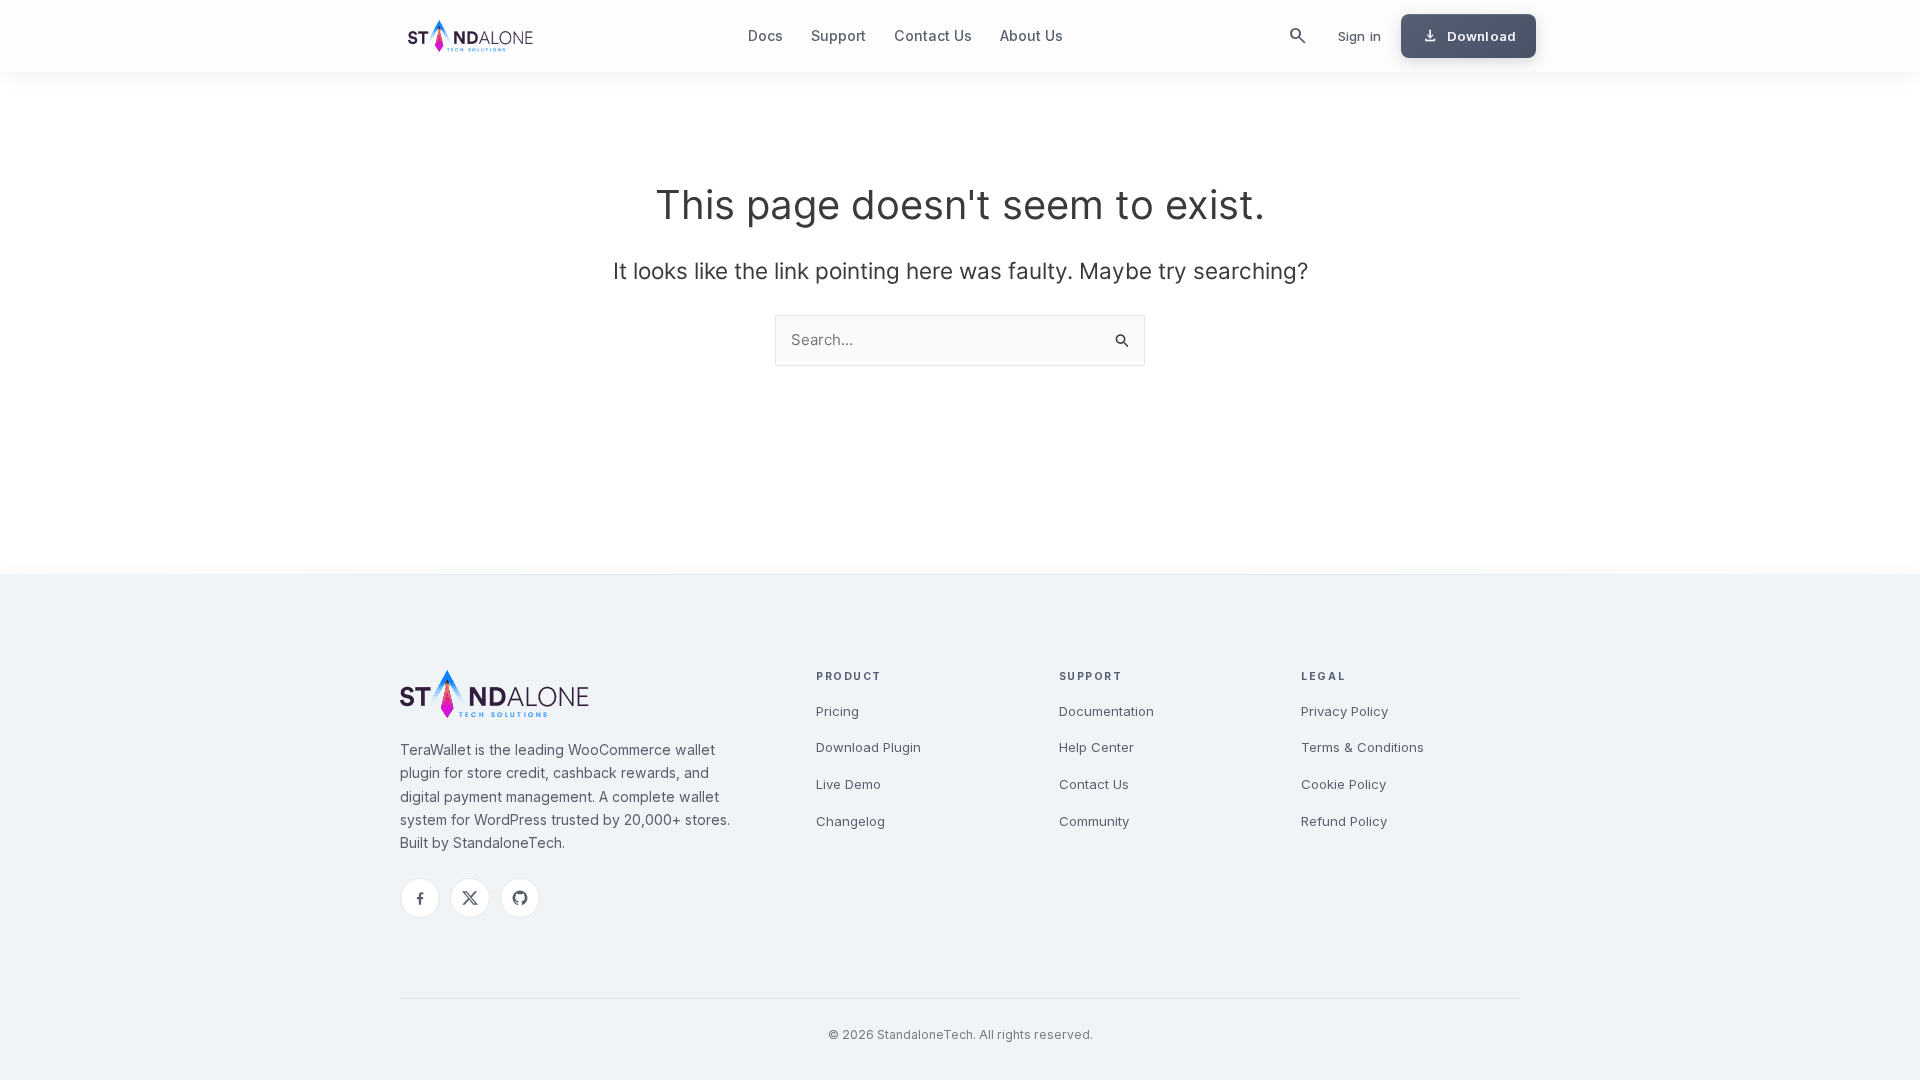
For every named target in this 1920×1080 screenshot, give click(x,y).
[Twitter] (470, 898)
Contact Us (933, 35)
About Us (1031, 35)
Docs (765, 35)
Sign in (1359, 36)
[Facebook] (420, 898)
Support (838, 35)
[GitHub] (520, 898)
